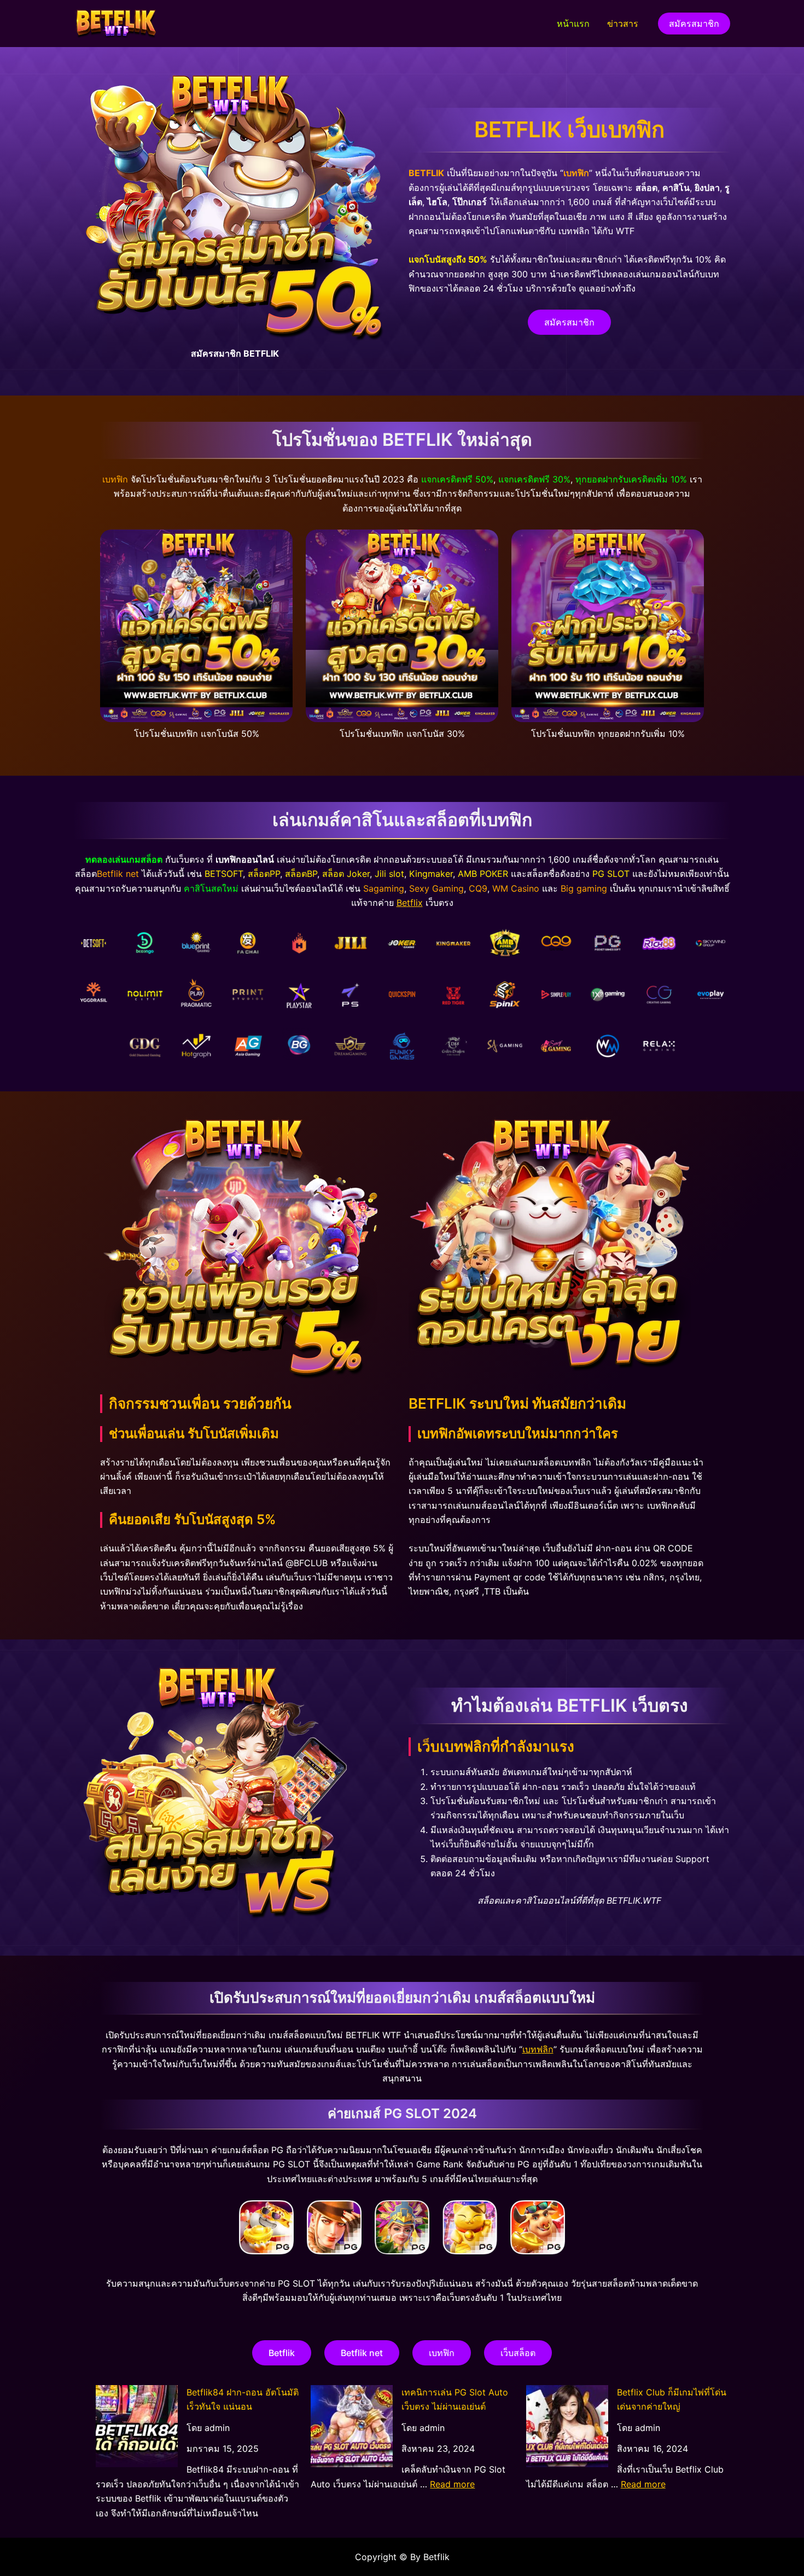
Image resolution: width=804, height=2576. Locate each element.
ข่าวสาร (623, 24)
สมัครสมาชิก (569, 322)
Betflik (282, 2353)
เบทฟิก (442, 2353)
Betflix (410, 903)
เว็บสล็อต (518, 2353)
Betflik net (362, 2353)
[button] (694, 24)
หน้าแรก (573, 24)
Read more (452, 2484)
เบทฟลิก (538, 2049)
